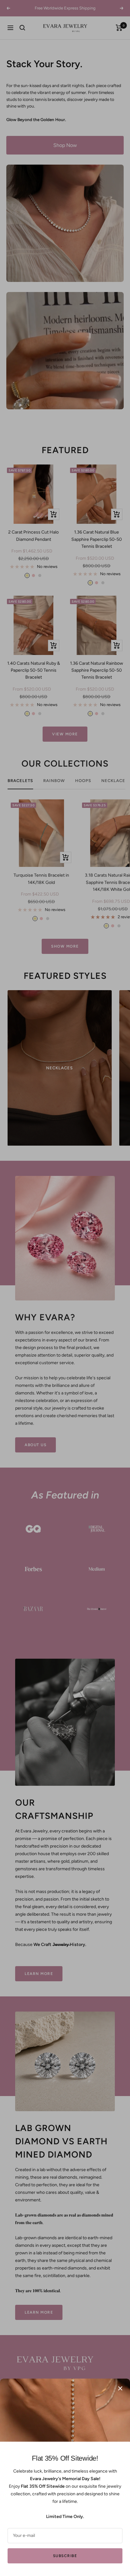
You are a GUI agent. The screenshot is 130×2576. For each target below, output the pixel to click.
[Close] (120, 2388)
